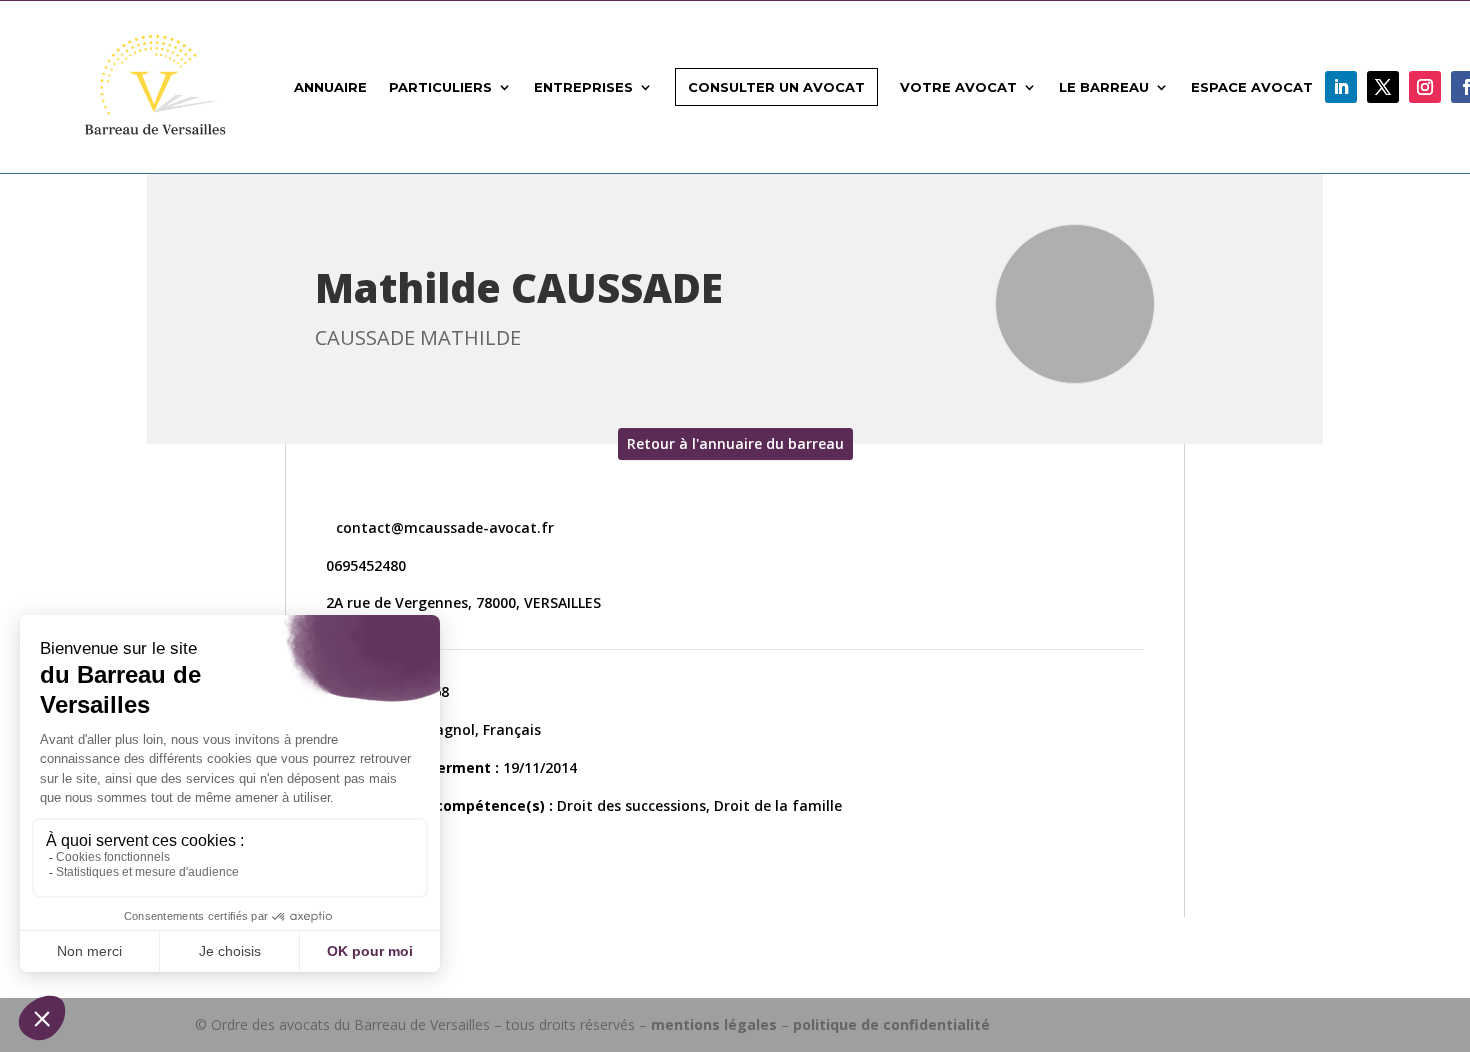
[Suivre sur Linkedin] (1341, 87)
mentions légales (714, 1024)
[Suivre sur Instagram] (1425, 87)
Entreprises (583, 87)
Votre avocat (958, 87)
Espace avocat (1252, 87)
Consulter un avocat (776, 87)
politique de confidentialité (891, 1024)
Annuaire (330, 87)
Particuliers (440, 87)
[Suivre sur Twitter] (1383, 87)
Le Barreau (1104, 87)
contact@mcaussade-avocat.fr (443, 527)
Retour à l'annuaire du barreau (735, 443)
